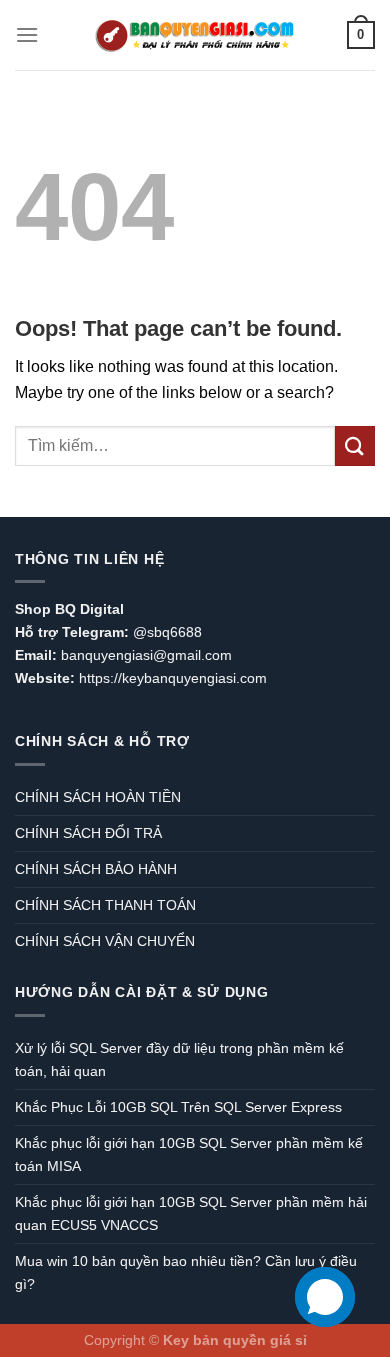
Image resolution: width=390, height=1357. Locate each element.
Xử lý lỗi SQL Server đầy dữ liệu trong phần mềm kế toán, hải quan (179, 1059)
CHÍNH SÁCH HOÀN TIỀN (98, 797)
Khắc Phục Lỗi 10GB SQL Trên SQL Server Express (178, 1107)
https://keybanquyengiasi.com (173, 678)
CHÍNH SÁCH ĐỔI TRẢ (88, 833)
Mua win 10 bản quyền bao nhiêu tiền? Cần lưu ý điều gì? (186, 1272)
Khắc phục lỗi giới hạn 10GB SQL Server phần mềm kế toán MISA (189, 1154)
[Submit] (355, 445)
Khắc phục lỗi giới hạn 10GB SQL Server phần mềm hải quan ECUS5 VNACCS (191, 1213)
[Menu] (27, 34)
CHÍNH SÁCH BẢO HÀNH (96, 869)
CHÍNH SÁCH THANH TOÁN (105, 905)
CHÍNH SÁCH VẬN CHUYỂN (105, 941)
